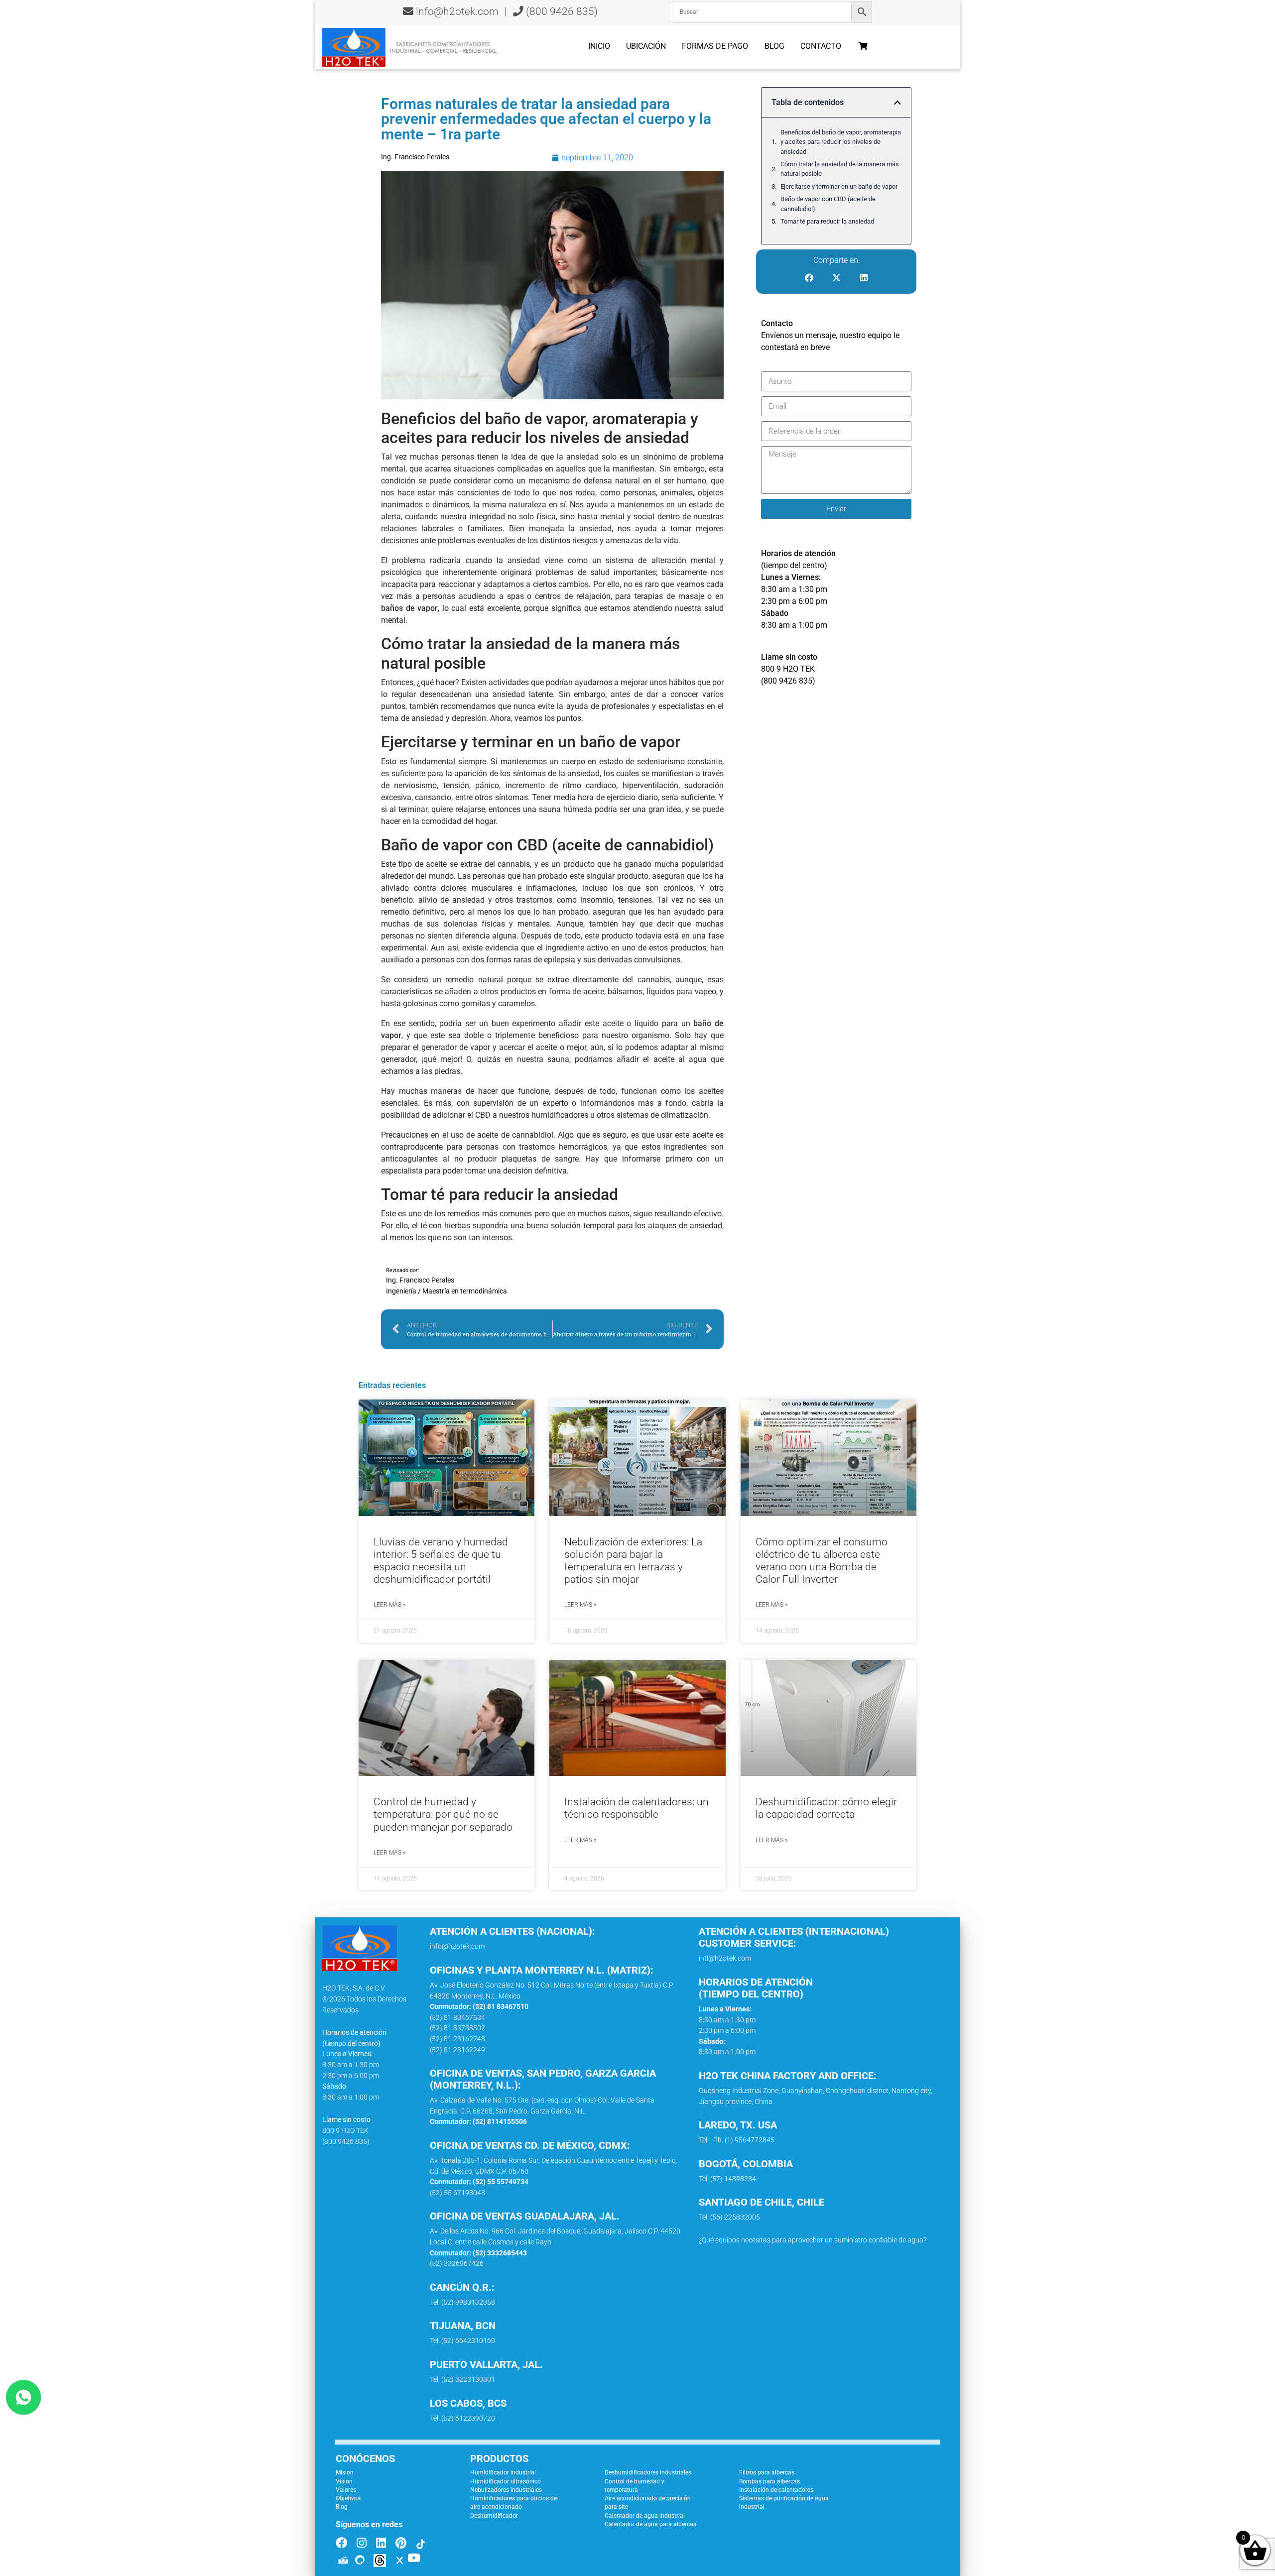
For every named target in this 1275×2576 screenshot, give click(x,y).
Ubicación (646, 46)
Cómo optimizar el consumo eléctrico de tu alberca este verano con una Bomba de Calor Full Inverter (822, 1561)
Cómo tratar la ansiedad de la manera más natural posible (840, 169)
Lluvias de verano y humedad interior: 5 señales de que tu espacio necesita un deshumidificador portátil (441, 1561)
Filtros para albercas (767, 2472)
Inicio (599, 46)
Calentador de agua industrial (645, 2516)
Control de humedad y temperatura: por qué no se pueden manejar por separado (443, 1814)
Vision (344, 2481)
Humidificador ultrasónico (506, 2481)
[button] (897, 103)
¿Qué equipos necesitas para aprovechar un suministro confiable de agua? (813, 2240)
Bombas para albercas (769, 2481)
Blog (774, 46)
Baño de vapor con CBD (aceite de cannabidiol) (828, 204)
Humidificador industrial (503, 2472)
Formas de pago (715, 46)
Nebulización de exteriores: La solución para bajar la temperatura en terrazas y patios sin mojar (633, 1561)
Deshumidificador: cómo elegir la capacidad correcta (826, 1808)
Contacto (821, 46)
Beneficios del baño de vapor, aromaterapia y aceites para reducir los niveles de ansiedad (841, 142)
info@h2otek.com (457, 11)
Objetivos (348, 2498)
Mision (345, 2472)
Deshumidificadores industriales (648, 2472)
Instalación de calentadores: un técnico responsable (637, 1808)
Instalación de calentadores (776, 2490)
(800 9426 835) (561, 11)
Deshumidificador (494, 2516)
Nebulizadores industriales (506, 2490)
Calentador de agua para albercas (650, 2524)
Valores (346, 2490)
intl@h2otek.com (725, 1958)
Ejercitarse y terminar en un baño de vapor (839, 186)
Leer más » (389, 1605)
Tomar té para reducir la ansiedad (827, 221)
